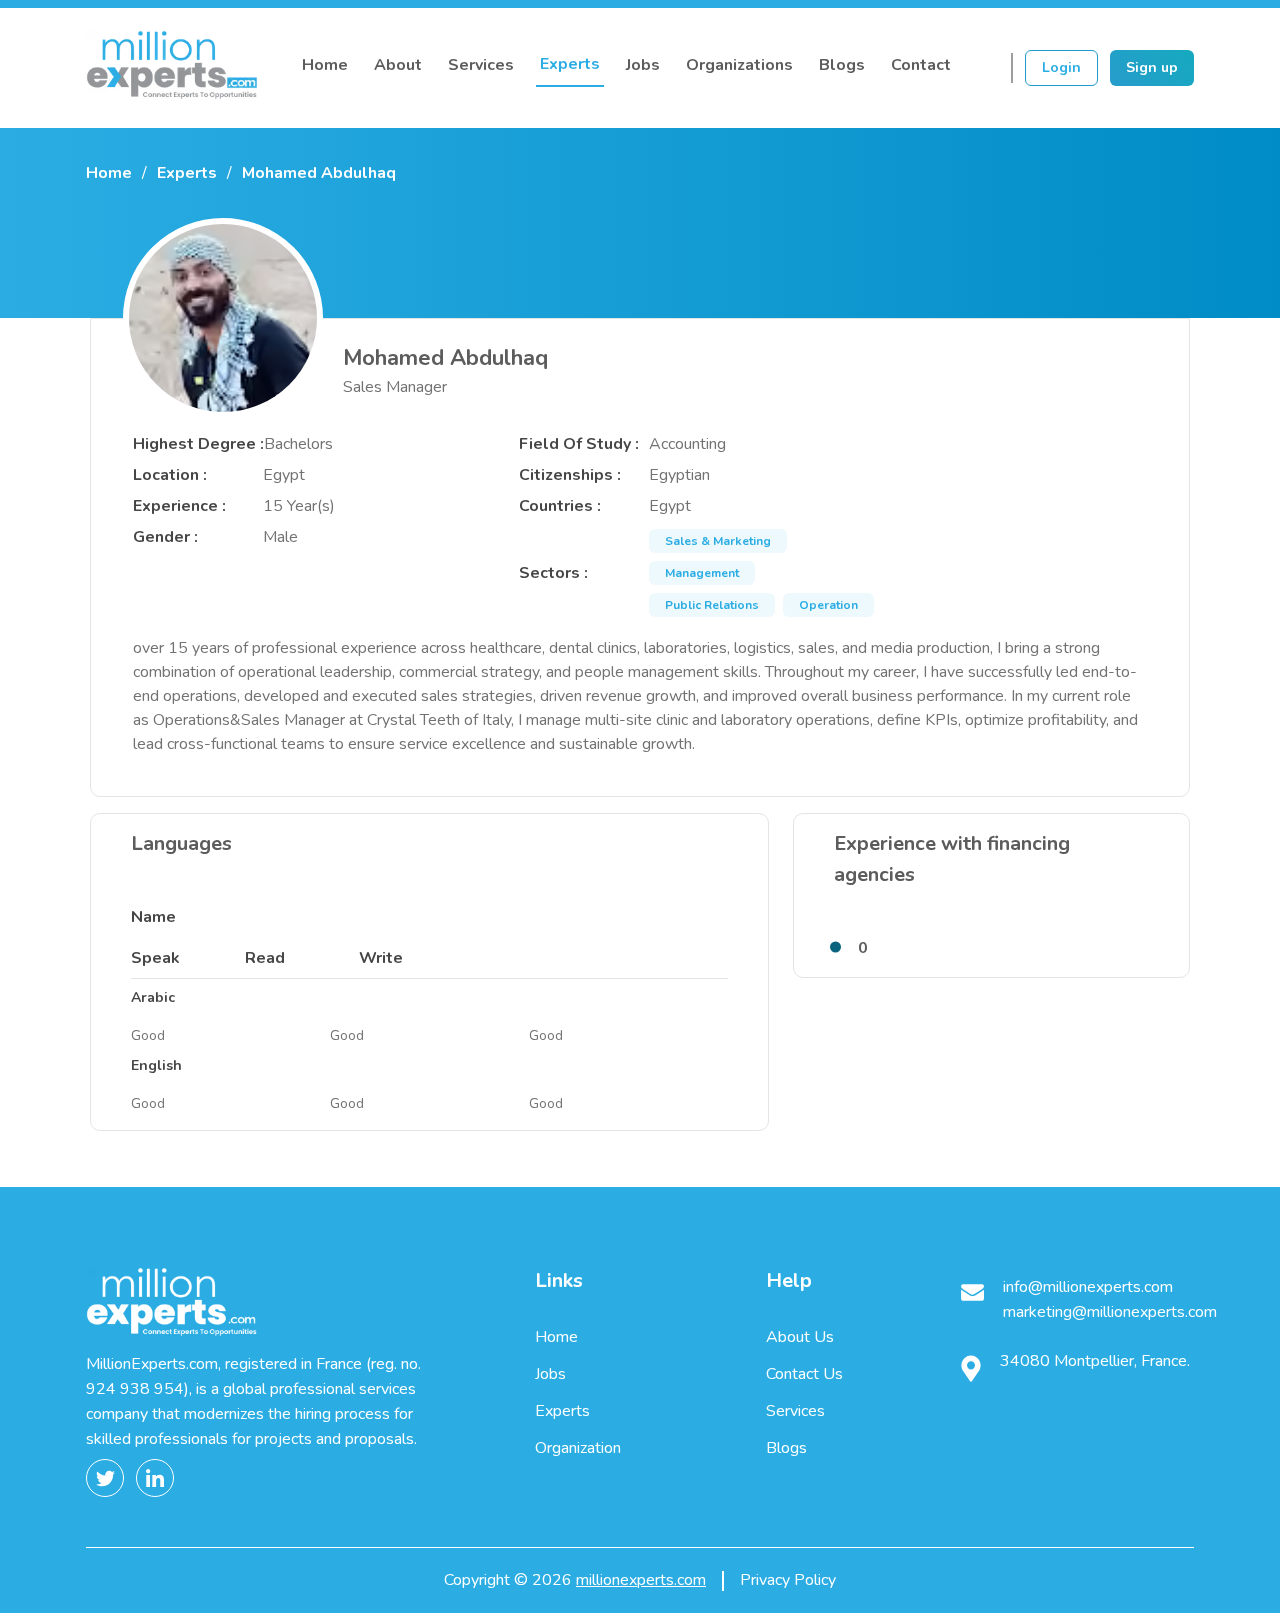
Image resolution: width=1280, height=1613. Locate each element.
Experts (570, 64)
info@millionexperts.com (1088, 1287)
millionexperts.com (641, 1580)
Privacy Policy (788, 1580)
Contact (921, 65)
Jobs (643, 65)
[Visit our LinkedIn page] (161, 1478)
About (398, 65)
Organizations (739, 65)
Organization (578, 1448)
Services (481, 65)
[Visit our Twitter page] (111, 1478)
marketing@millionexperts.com (1110, 1312)
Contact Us (804, 1374)
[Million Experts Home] (172, 68)
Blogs (842, 65)
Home (325, 65)
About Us (800, 1337)
